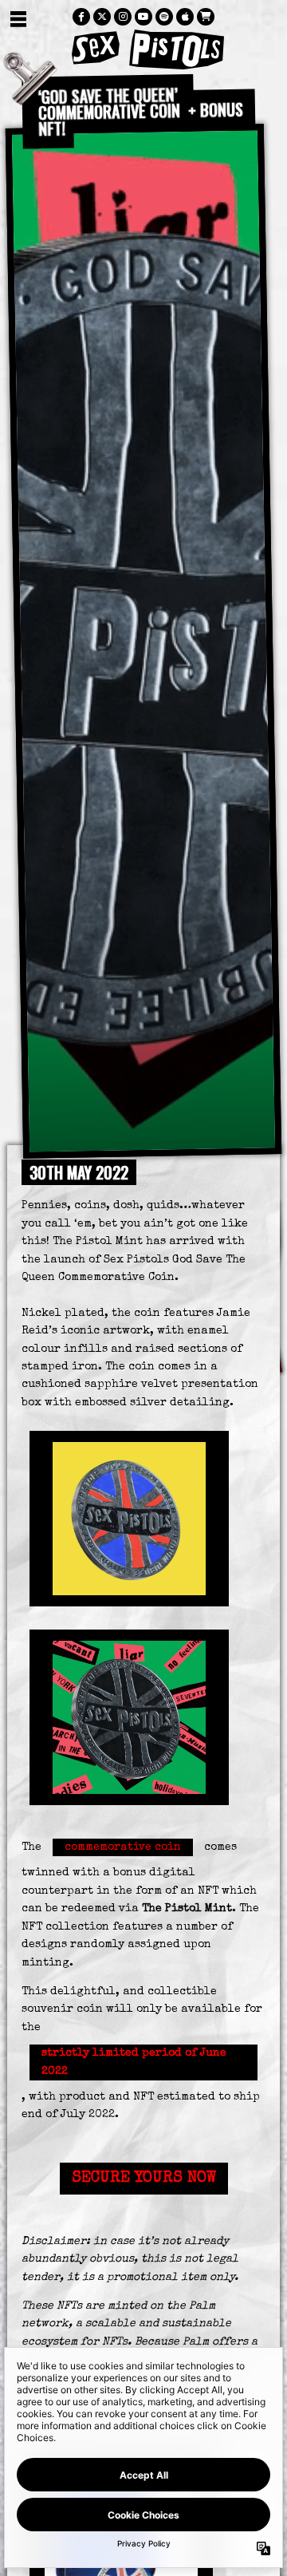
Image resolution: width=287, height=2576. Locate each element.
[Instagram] (123, 17)
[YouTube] (143, 17)
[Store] (206, 17)
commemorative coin (123, 1847)
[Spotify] (164, 17)
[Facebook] (81, 17)
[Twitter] (102, 17)
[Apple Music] (185, 17)
